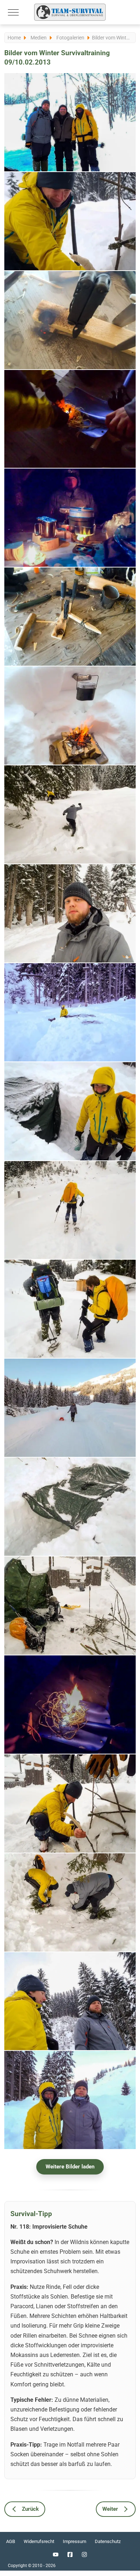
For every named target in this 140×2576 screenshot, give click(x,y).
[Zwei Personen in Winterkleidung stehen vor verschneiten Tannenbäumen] (70, 2001)
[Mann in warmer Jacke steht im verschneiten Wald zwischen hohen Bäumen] (70, 913)
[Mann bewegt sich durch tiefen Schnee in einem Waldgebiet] (70, 814)
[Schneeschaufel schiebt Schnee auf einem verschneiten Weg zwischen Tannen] (70, 1408)
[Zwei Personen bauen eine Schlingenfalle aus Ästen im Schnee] (70, 1902)
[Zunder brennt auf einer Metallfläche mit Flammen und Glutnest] (70, 1705)
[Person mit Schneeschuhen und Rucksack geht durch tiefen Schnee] (70, 1210)
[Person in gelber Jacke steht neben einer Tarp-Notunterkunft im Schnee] (70, 1111)
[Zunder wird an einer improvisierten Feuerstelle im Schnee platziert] (70, 1803)
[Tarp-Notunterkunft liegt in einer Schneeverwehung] (70, 1507)
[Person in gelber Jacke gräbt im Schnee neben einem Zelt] (70, 1012)
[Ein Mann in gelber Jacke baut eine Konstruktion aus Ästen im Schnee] (70, 221)
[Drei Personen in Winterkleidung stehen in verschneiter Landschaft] (70, 122)
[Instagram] (84, 2554)
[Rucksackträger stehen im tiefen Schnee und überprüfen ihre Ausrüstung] (70, 1309)
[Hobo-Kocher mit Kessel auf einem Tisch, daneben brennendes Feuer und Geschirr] (70, 518)
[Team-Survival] (70, 12)
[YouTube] (56, 2554)
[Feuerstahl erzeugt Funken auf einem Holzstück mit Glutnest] (70, 320)
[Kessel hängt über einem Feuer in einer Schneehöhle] (70, 716)
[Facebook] (70, 2554)
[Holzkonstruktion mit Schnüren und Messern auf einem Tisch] (70, 617)
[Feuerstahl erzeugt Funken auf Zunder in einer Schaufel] (70, 419)
